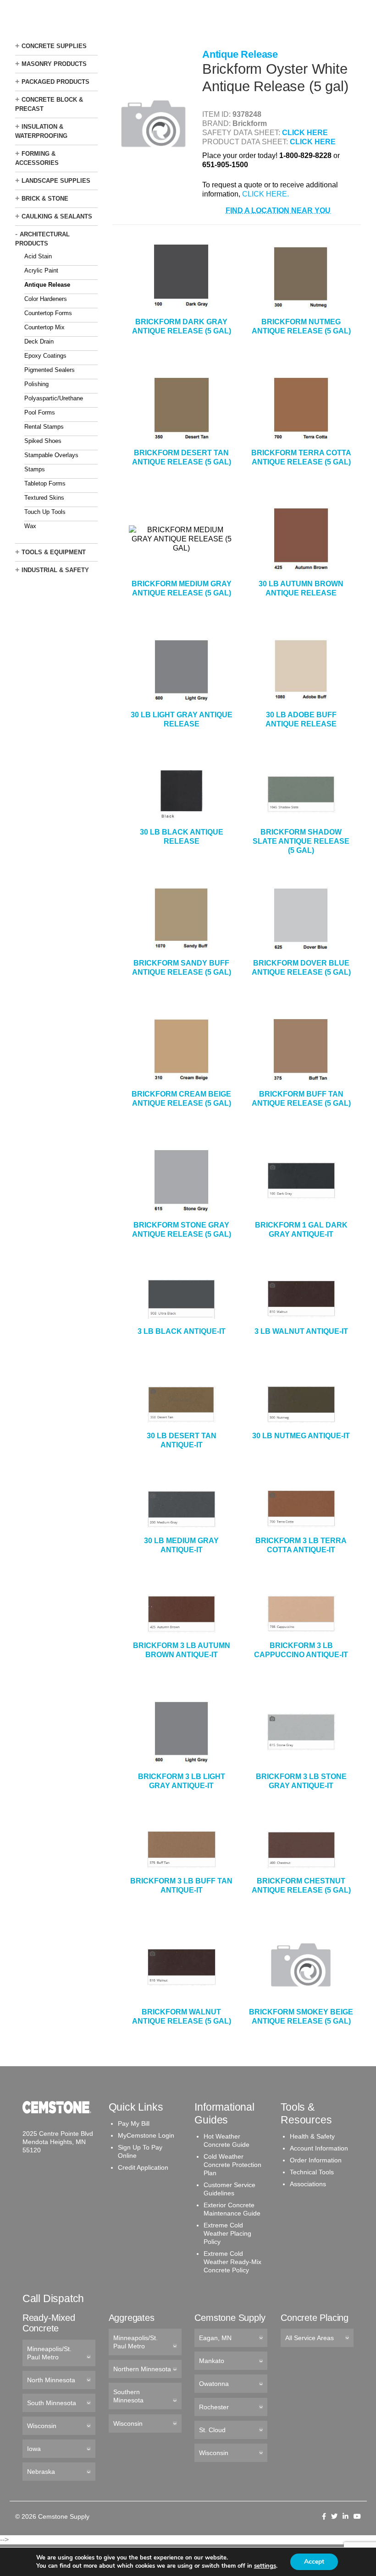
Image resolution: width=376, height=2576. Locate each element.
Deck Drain (39, 341)
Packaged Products (55, 82)
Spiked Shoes (43, 441)
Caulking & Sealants (57, 216)
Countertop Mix (44, 327)
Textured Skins (44, 498)
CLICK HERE (305, 133)
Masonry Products (54, 64)
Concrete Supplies (54, 46)
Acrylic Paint (41, 270)
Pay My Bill (134, 2123)
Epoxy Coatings (45, 356)
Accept (314, 2562)
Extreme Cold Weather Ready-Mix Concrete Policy (232, 2262)
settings (265, 2566)
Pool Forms (40, 412)
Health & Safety (312, 2136)
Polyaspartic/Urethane (54, 398)
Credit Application (143, 2167)
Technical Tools (312, 2172)
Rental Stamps (44, 427)
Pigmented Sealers (50, 370)
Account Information (319, 2148)
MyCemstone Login (146, 2135)
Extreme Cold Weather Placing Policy (227, 2233)
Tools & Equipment (54, 552)
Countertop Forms (48, 313)
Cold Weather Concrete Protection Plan (232, 2165)
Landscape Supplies (56, 181)
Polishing (36, 384)
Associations (308, 2184)
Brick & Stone (45, 199)
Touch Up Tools (45, 512)
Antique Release (47, 285)
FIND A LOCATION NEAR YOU (278, 210)
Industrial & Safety (55, 570)
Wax (30, 526)
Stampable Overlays (51, 455)
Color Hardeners (46, 299)
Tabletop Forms (45, 483)
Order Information (316, 2160)
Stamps (35, 469)
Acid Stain (38, 256)
